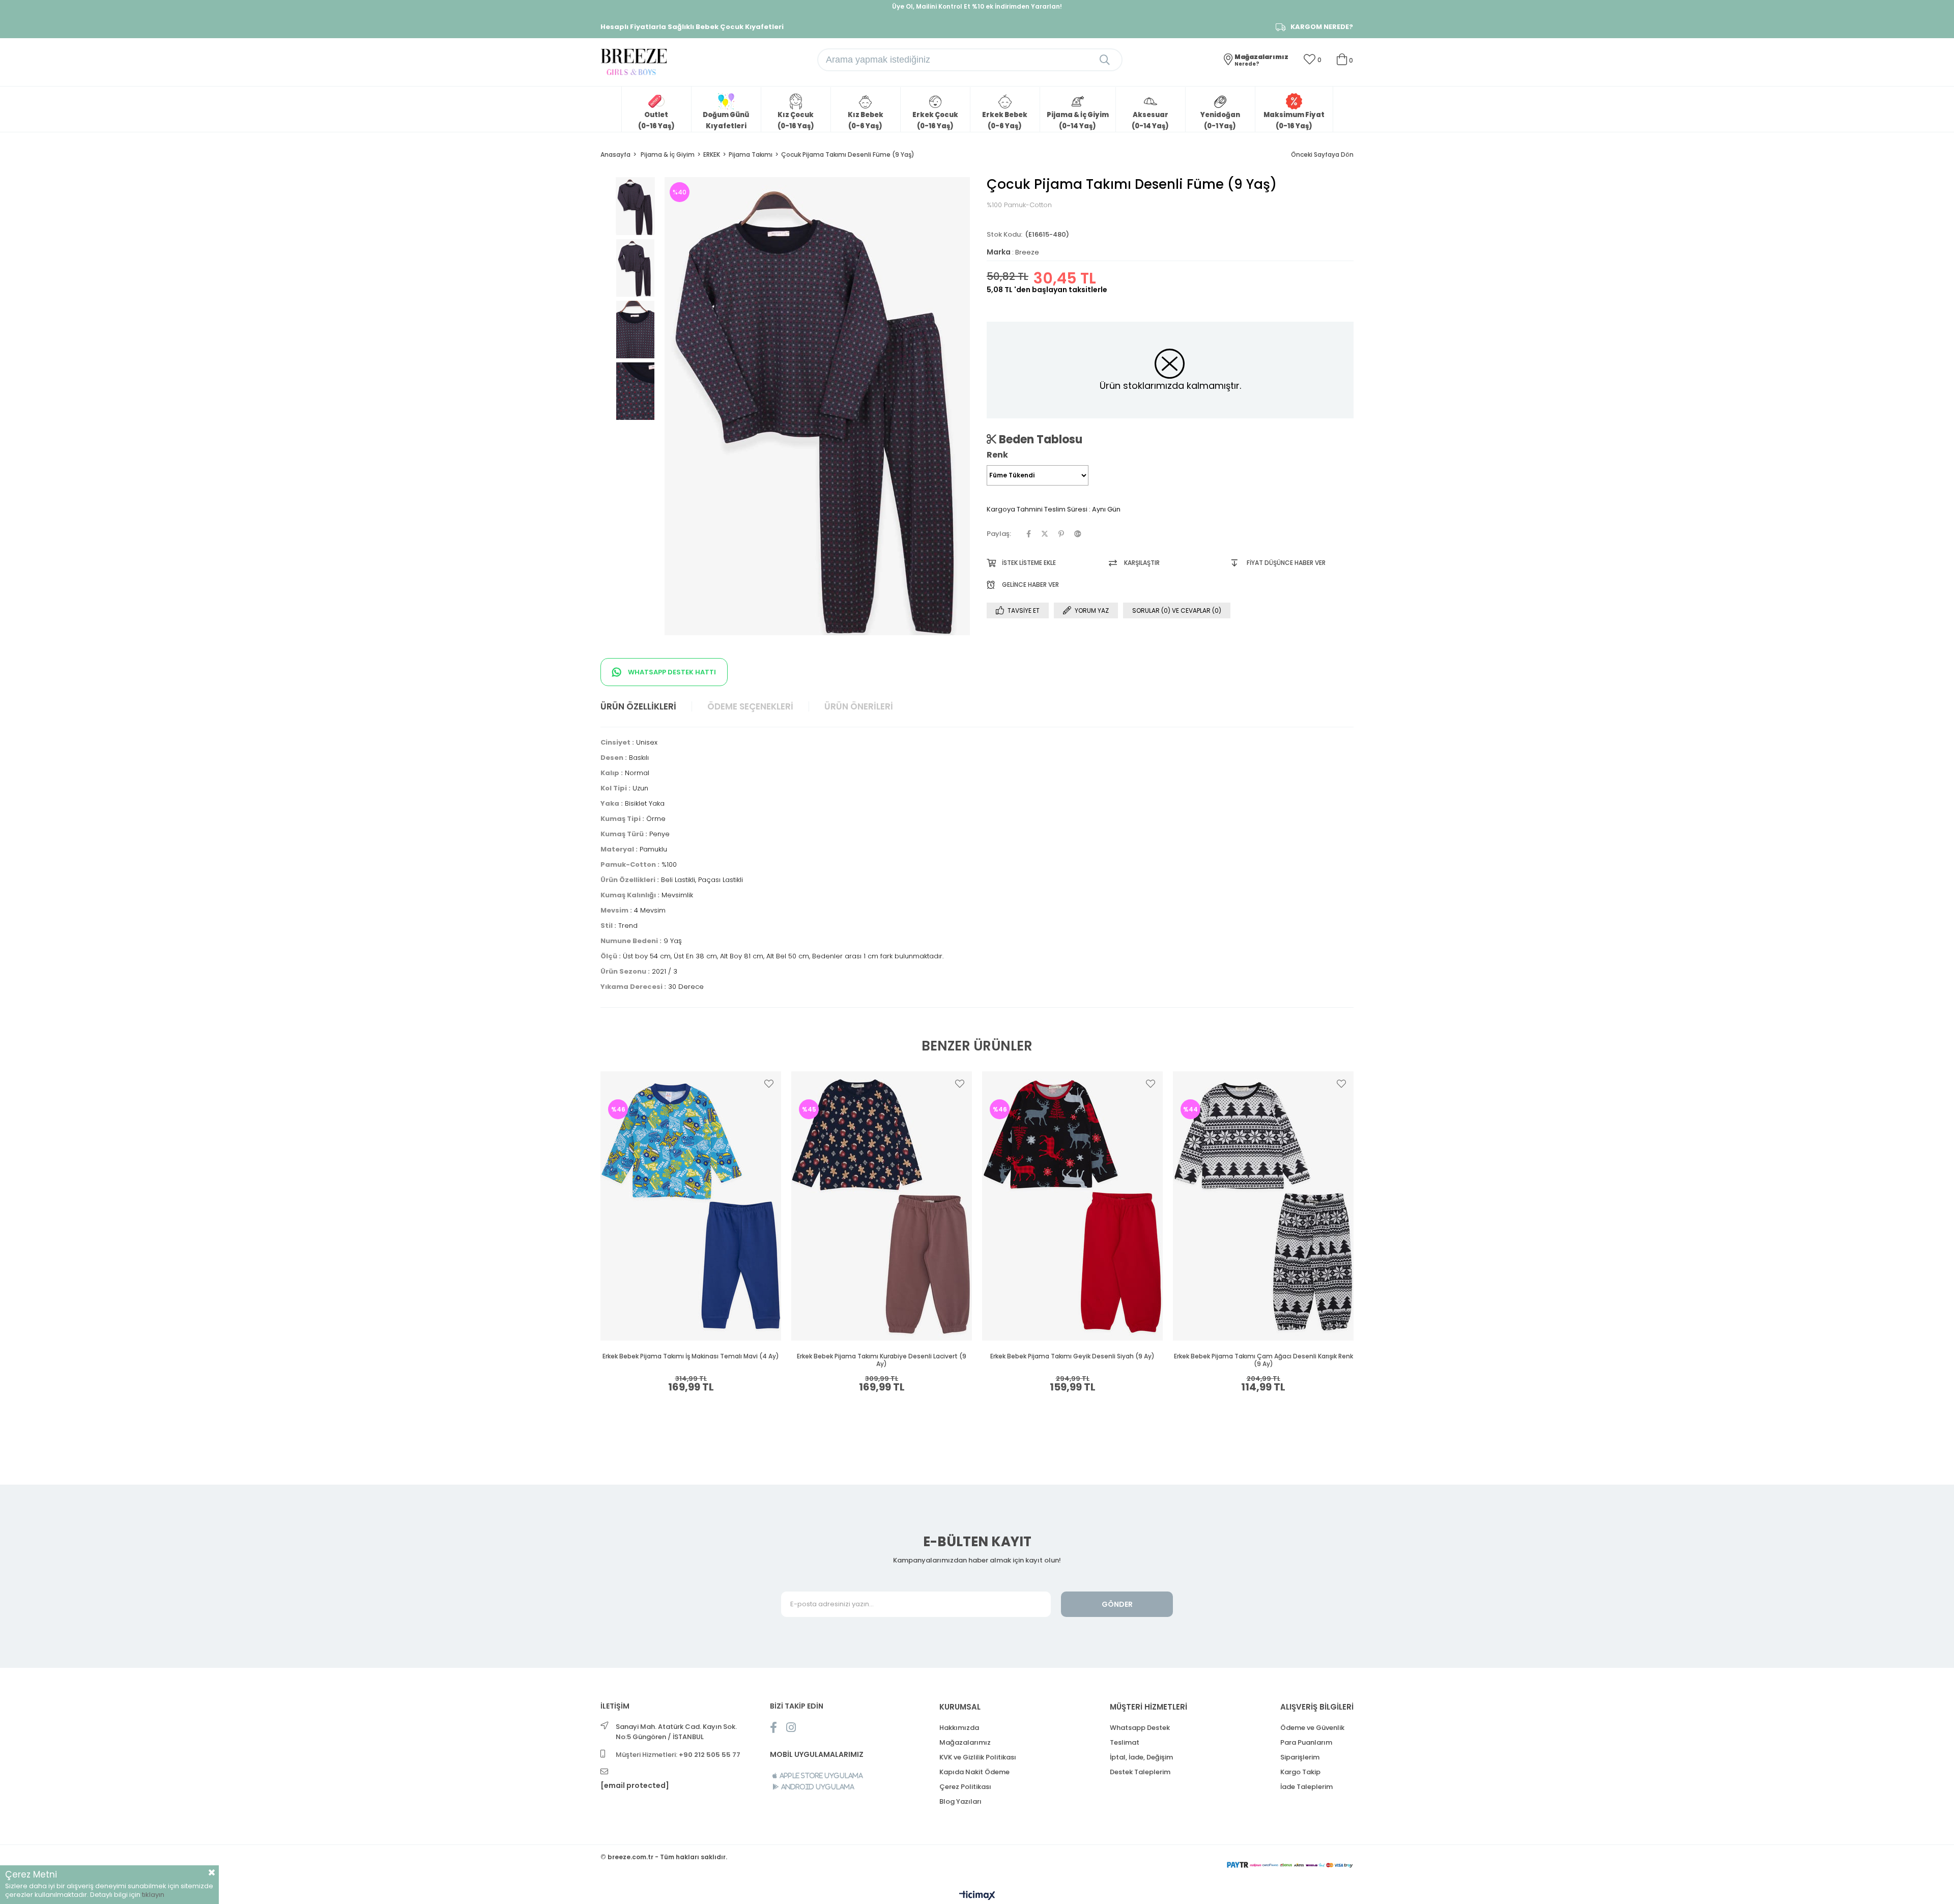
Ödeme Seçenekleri (750, 706)
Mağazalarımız (965, 1742)
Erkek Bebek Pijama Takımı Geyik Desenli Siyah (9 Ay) (1072, 1356)
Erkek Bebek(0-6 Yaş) (1005, 120)
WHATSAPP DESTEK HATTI (671, 672)
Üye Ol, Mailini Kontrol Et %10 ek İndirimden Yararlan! (977, 6)
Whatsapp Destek (1140, 1728)
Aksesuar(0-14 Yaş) (1150, 120)
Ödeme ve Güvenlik (1312, 1728)
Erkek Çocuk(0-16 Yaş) (935, 120)
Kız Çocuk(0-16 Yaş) (796, 120)
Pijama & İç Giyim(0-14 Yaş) (1078, 120)
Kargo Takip (1300, 1772)
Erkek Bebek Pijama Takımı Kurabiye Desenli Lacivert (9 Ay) (882, 1360)
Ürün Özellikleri (638, 706)
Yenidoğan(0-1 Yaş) (1220, 120)
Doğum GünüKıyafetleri (726, 120)
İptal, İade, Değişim (1141, 1757)
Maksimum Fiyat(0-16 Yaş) (1294, 120)
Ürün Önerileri (859, 706)
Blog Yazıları (960, 1801)
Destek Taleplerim (1140, 1772)
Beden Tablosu (1039, 439)
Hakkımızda (959, 1728)
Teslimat (1125, 1742)
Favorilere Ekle (769, 1084)
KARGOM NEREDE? (1322, 27)
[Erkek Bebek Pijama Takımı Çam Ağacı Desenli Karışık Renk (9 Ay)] (1263, 1206)
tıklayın (153, 1895)
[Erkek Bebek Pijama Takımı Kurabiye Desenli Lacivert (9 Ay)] (882, 1206)
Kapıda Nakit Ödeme (974, 1772)
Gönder (1117, 1604)
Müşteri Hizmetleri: (678, 1755)
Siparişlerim (1300, 1757)
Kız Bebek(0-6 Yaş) (866, 120)
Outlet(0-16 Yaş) (656, 120)
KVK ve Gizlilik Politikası (978, 1757)
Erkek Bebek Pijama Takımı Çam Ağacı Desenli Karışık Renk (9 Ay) (1263, 1360)
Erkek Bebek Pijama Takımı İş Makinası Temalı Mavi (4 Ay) (691, 1356)
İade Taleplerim (1306, 1787)
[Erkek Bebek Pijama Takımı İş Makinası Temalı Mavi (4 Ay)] (691, 1206)
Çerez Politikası (965, 1787)
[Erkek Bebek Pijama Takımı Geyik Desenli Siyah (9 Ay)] (1072, 1206)
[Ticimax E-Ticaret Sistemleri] (977, 1896)
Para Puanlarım (1306, 1742)
